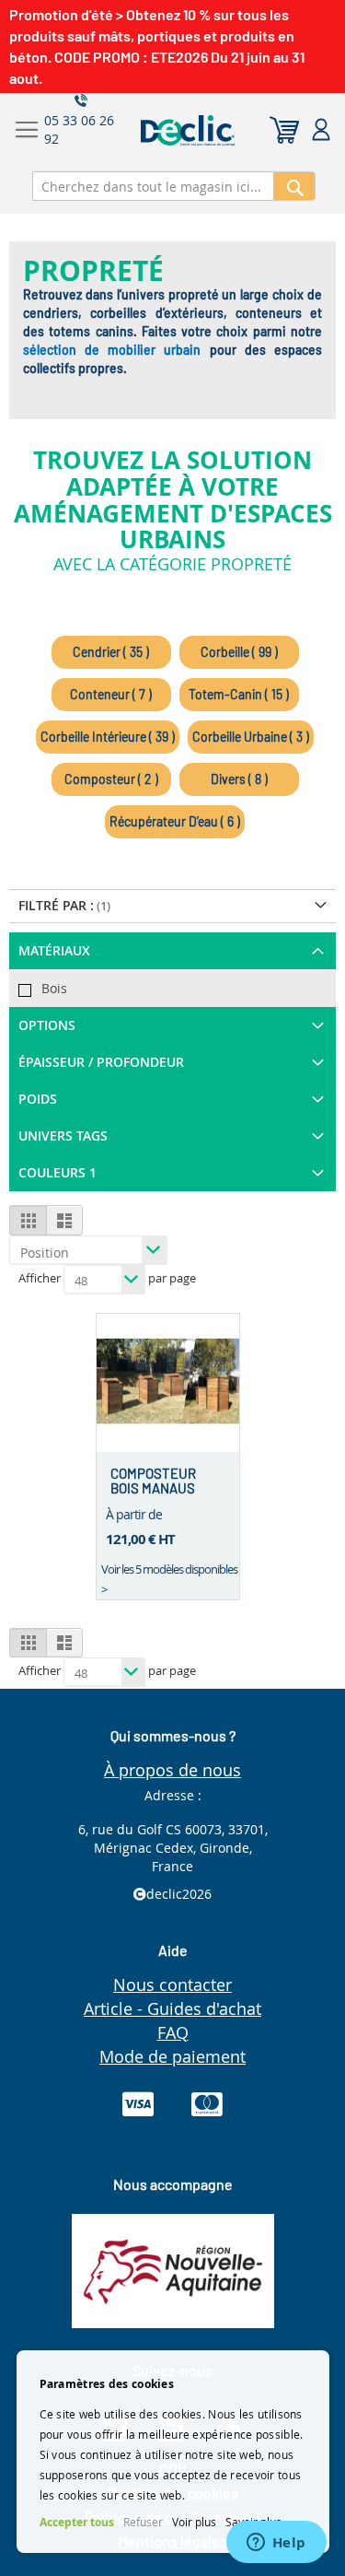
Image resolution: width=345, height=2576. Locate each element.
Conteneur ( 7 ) (111, 694)
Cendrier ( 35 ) (111, 652)
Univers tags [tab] (63, 1136)
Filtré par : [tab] (56, 905)
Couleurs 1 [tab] (57, 1172)
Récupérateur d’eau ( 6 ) (175, 821)
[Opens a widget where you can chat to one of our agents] (276, 2544)
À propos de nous (172, 1770)
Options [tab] (47, 1025)
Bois (54, 988)
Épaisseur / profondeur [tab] (101, 1062)
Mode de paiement (172, 2056)
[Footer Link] (173, 2323)
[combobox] (153, 186)
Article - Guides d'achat (172, 2008)
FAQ (173, 2032)
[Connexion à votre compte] (321, 130)
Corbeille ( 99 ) (239, 652)
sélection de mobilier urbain (112, 350)
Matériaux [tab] (54, 950)
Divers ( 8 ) (239, 779)
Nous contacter (172, 1985)
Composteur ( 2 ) (111, 779)
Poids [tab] (38, 1099)
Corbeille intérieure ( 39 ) (108, 737)
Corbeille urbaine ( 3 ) (251, 737)
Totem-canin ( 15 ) (239, 694)
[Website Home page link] (225, 130)
